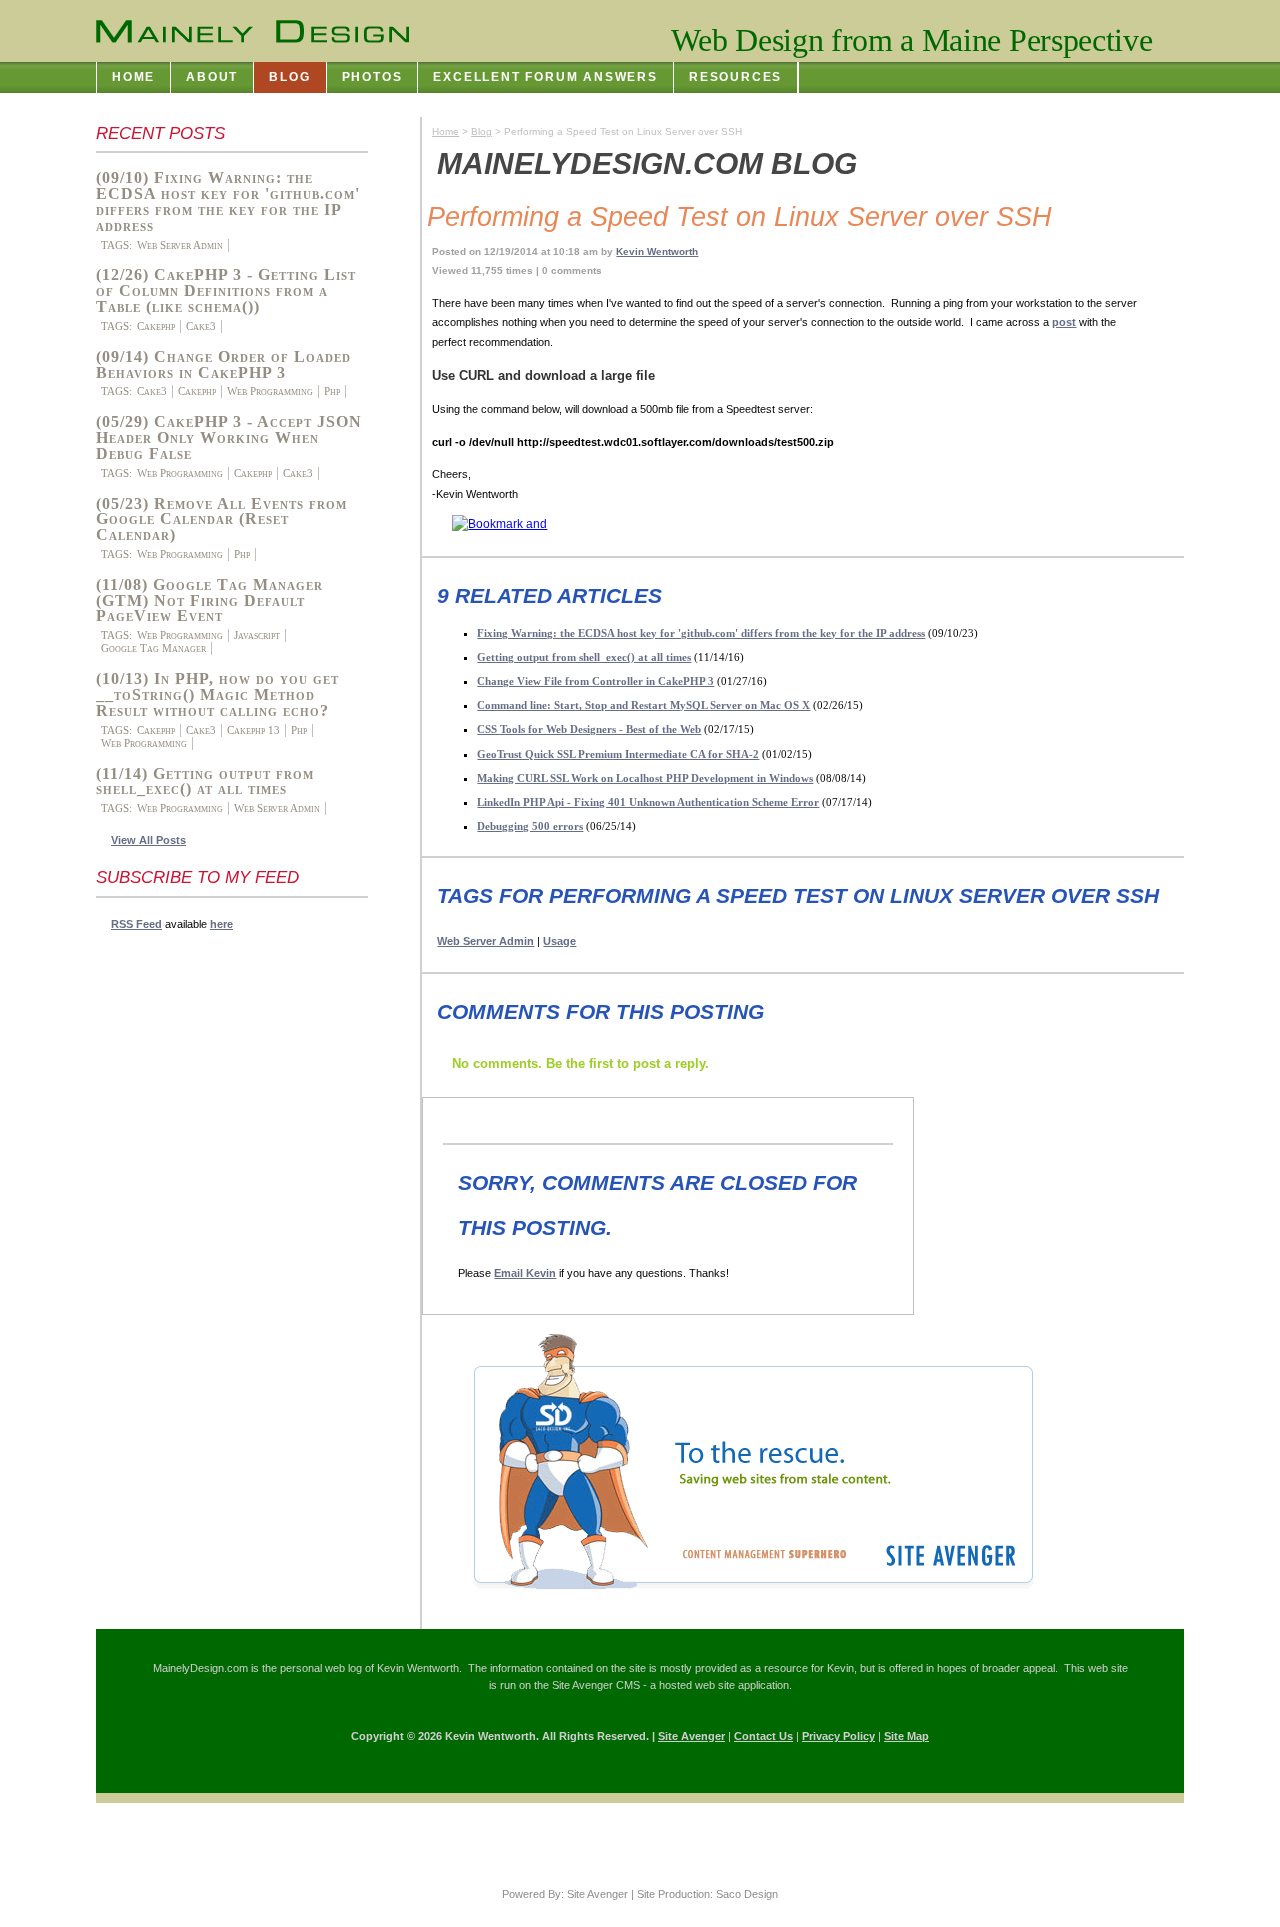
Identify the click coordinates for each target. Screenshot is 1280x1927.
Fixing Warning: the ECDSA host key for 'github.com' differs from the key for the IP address (701, 633)
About (212, 77)
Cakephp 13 (253, 730)
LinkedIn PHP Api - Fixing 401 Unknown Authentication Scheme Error (648, 802)
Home (445, 131)
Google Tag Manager (153, 648)
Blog (481, 131)
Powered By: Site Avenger (565, 1894)
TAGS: (116, 245)
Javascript (257, 635)
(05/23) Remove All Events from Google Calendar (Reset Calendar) (221, 519)
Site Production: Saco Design (707, 1894)
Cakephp (156, 326)
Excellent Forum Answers (545, 77)
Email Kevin (525, 1273)
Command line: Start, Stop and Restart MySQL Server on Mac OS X (643, 705)
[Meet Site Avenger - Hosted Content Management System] (737, 1597)
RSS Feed (136, 924)
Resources (735, 77)
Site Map (906, 1736)
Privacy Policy (838, 1736)
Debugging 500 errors (530, 826)
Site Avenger (691, 1736)
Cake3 (201, 326)
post (1064, 322)
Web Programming (270, 391)
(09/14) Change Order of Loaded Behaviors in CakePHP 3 (223, 365)
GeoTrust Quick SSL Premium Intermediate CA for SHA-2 (618, 754)
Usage (559, 941)
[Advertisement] (176, 1245)
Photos (372, 77)
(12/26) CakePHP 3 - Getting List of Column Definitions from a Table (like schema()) (226, 290)
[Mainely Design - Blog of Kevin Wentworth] (252, 32)
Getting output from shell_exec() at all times (584, 657)
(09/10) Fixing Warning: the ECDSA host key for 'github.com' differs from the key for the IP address (228, 201)
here (221, 924)
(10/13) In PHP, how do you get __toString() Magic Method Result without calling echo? (217, 694)
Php (332, 391)
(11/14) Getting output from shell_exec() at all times (205, 782)
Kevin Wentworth (657, 251)
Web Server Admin (180, 245)
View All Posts (148, 840)
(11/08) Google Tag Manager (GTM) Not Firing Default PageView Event (209, 600)
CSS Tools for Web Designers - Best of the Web (589, 729)
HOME (133, 77)
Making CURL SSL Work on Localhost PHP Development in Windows (645, 778)
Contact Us (763, 1736)
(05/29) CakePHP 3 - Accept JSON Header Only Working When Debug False (229, 437)
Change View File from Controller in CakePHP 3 (595, 681)
